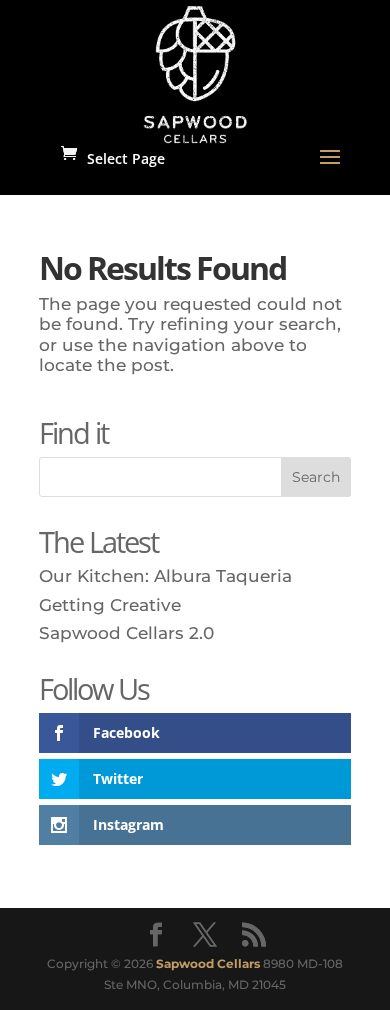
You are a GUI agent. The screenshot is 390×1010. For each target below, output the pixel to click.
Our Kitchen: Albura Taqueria (165, 576)
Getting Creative (110, 605)
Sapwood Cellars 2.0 (126, 633)
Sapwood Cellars (208, 963)
